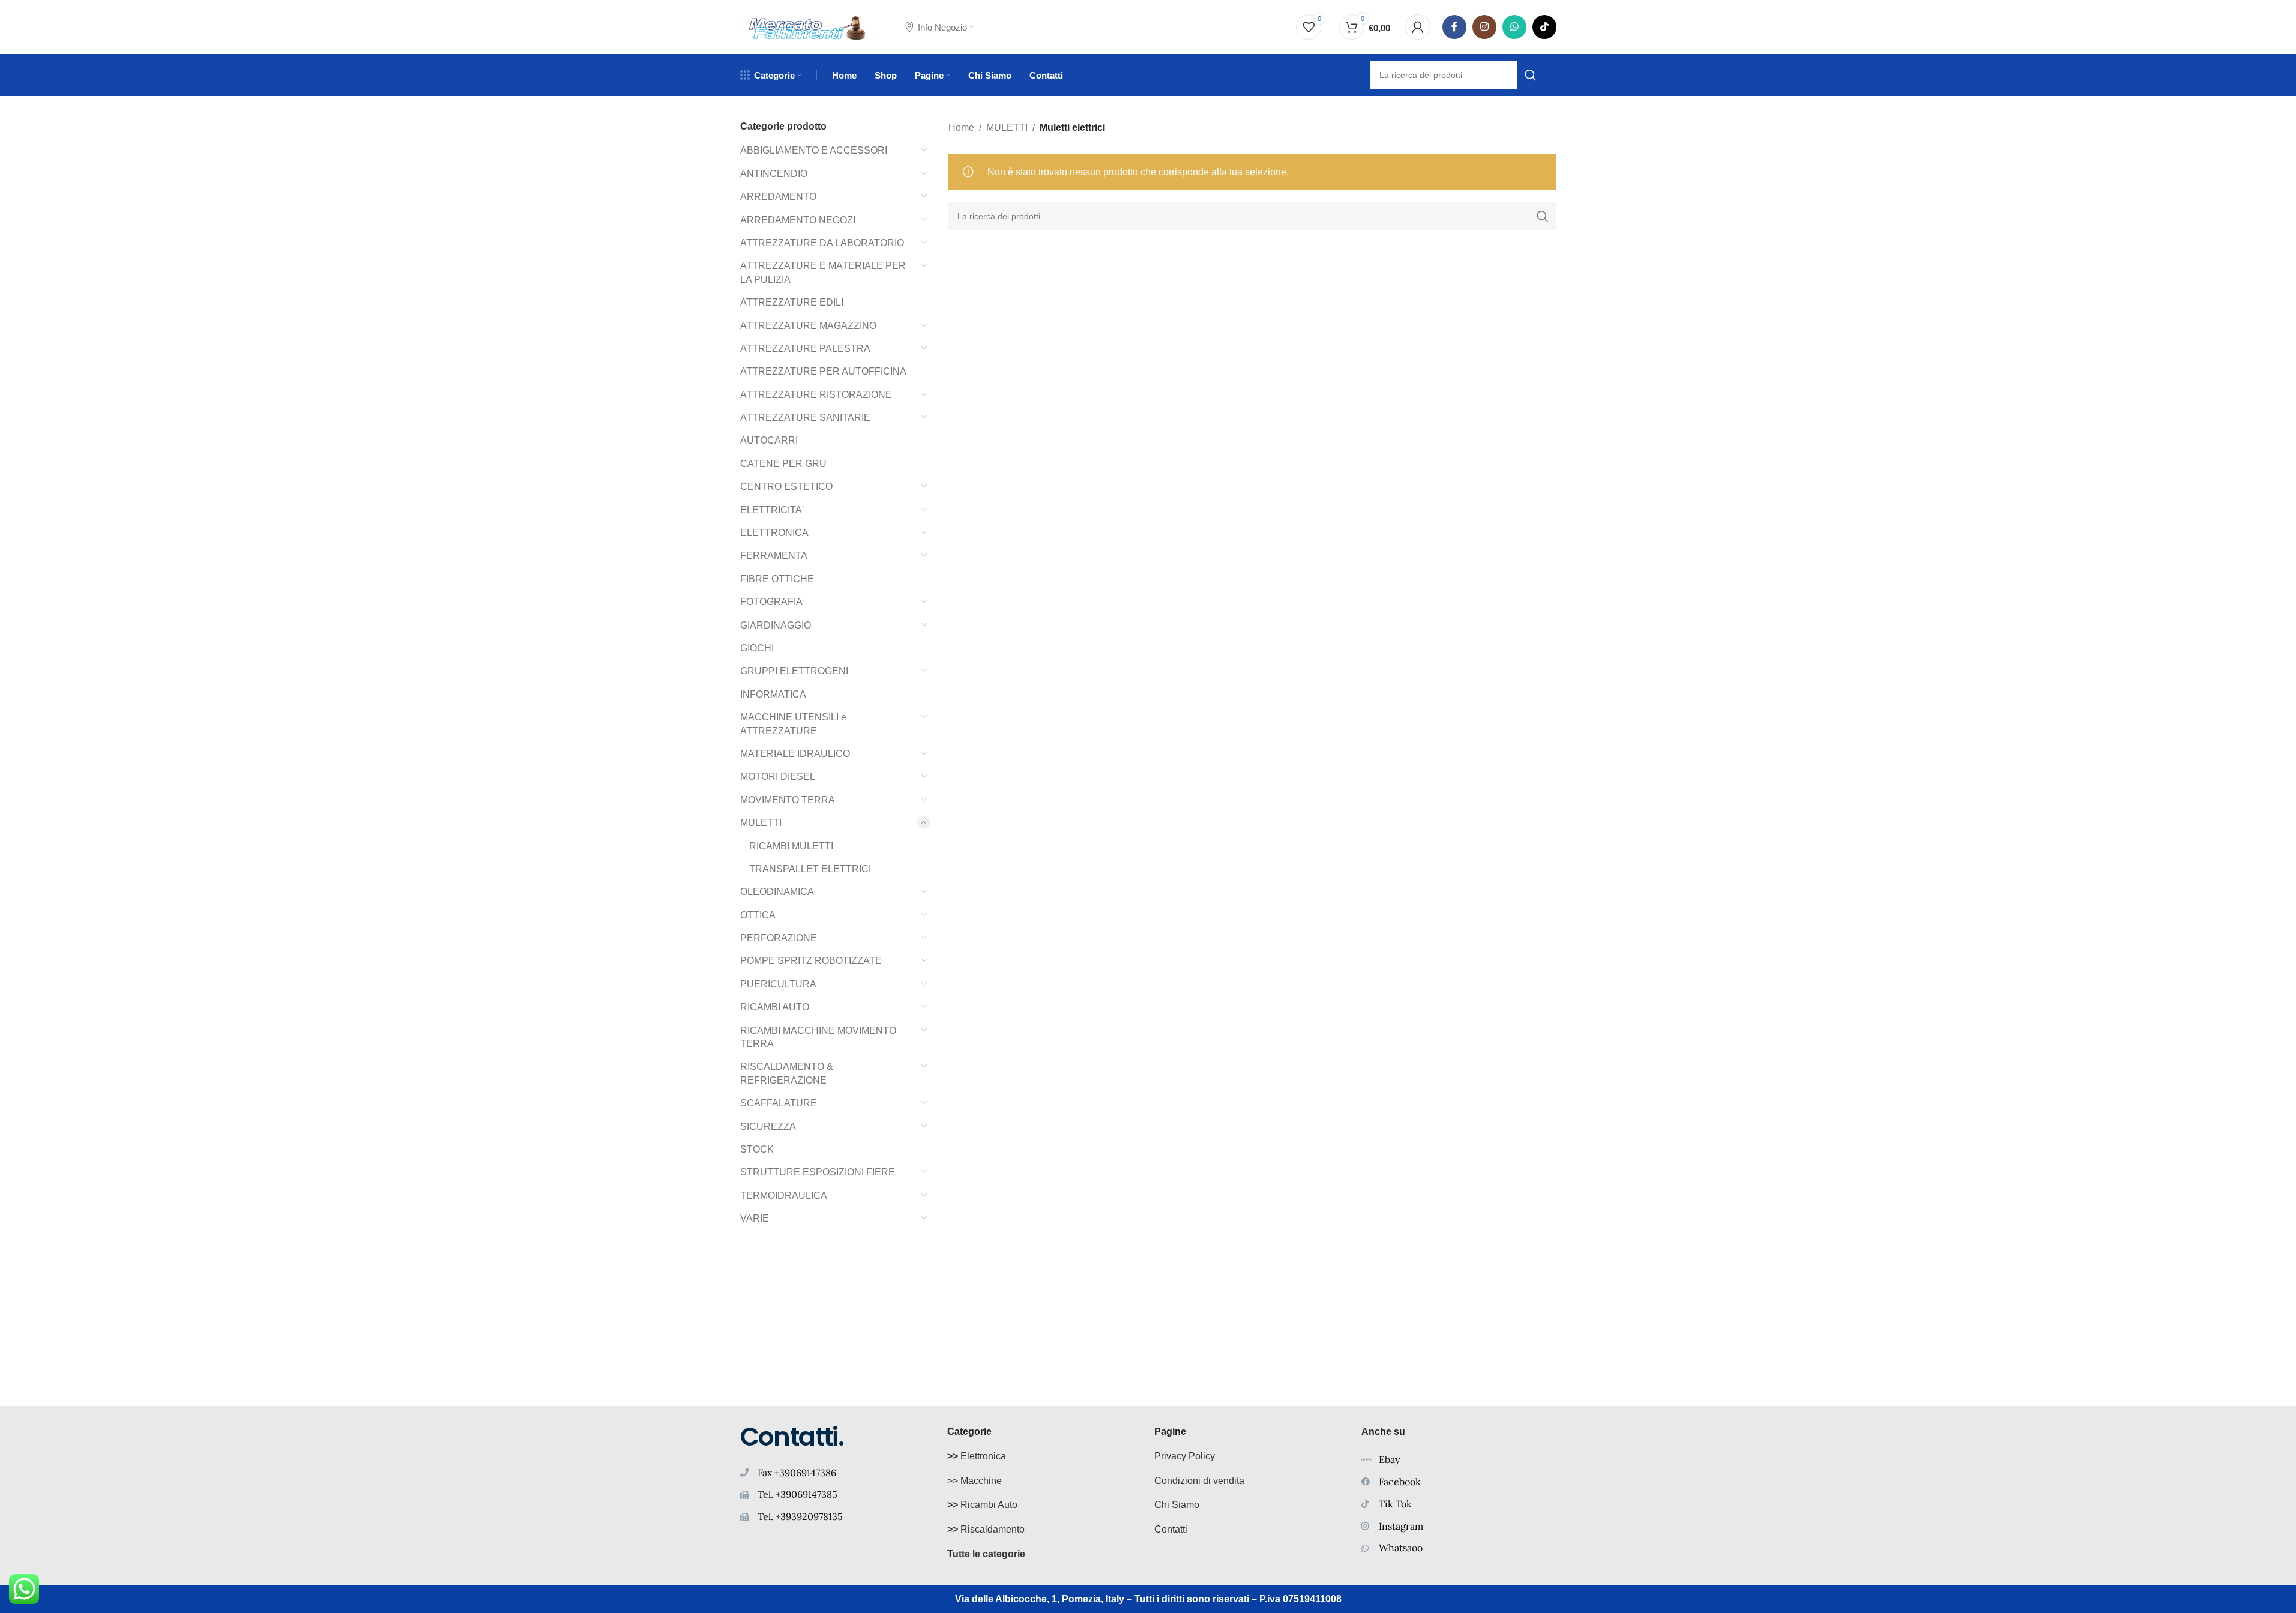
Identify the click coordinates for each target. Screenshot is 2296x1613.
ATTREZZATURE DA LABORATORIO (822, 243)
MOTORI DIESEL (778, 776)
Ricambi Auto (982, 1505)
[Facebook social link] (1454, 27)
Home (961, 128)
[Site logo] (808, 26)
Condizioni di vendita (1199, 1481)
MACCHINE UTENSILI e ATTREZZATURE (793, 724)
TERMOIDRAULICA (784, 1195)
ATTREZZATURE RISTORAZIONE (816, 395)
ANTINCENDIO (774, 174)
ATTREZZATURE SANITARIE (805, 418)
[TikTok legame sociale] (1544, 27)
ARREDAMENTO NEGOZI (798, 220)
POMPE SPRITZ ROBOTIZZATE (811, 961)
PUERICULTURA (778, 984)
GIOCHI (757, 648)
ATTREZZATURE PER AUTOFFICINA (823, 371)
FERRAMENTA (774, 556)
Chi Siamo (1177, 1505)
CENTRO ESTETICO (786, 487)
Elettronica (977, 1456)
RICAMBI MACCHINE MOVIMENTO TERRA (818, 1037)
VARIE (755, 1218)
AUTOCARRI (769, 440)
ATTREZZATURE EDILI (792, 302)
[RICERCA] (1543, 216)
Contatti (1171, 1529)
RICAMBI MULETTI (791, 846)
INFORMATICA (773, 694)
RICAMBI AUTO (775, 1007)
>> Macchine (975, 1481)
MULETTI (761, 823)
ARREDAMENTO (778, 197)
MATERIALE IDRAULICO (795, 754)
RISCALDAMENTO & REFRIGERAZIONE (787, 1073)
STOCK (757, 1149)
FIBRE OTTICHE (777, 579)
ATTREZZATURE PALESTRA (805, 348)
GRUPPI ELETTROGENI (794, 671)
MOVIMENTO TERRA (788, 800)
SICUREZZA (768, 1126)
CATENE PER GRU (783, 464)
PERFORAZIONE (779, 938)
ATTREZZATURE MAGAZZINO (808, 326)
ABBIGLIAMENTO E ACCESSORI (814, 150)
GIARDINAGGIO (776, 625)
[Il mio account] (1418, 27)
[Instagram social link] (1484, 27)
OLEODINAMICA (777, 892)
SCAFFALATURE (779, 1103)
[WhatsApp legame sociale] (1514, 27)
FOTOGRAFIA (771, 602)
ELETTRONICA (774, 533)
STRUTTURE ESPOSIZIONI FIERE (818, 1172)
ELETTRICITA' (772, 510)
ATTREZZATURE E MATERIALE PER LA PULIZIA (823, 272)
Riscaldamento (986, 1529)
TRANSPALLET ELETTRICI (810, 869)
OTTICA (758, 915)
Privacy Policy (1185, 1456)
